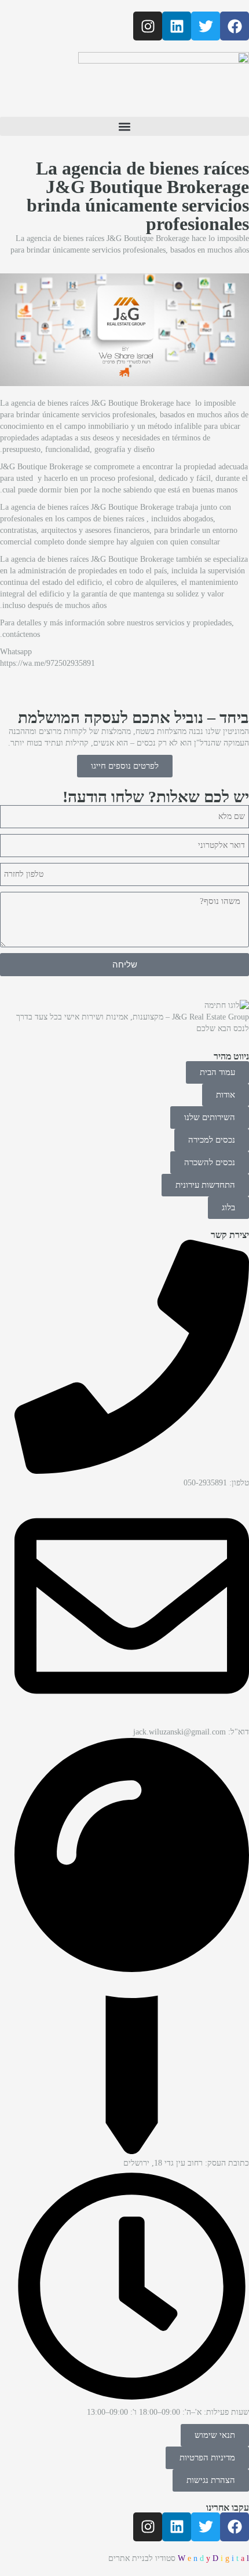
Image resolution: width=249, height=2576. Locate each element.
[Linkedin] (177, 26)
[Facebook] (235, 26)
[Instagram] (148, 26)
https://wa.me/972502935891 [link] (47, 663)
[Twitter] (206, 26)
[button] (124, 126)
